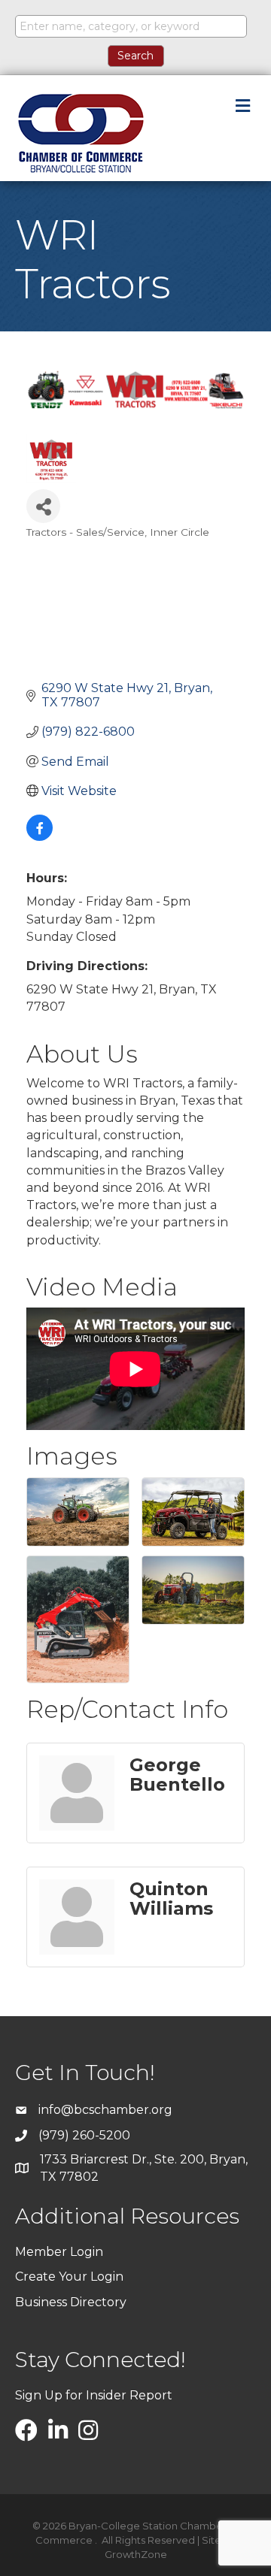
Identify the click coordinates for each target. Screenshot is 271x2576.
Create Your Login (69, 2277)
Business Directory (71, 2302)
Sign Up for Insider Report (94, 2395)
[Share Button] (43, 506)
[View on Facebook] (40, 837)
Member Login (59, 2252)
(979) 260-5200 (84, 2135)
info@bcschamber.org (105, 2110)
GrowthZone (136, 2554)
